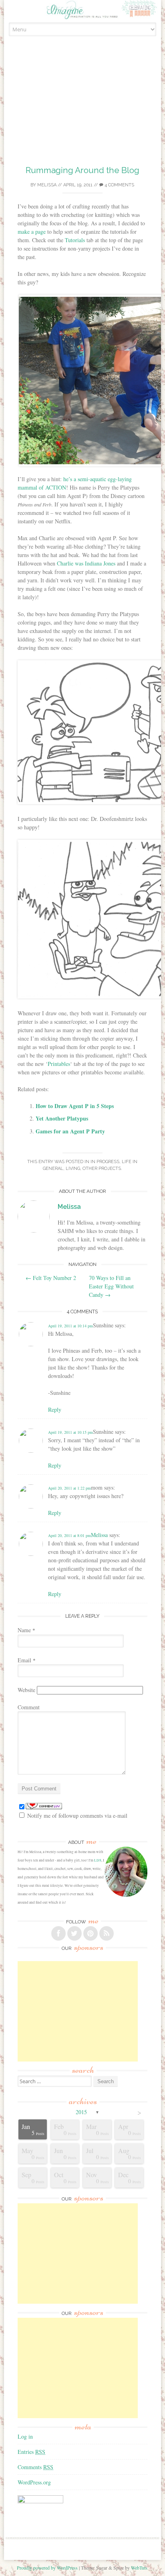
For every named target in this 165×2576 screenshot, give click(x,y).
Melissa (47, 185)
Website (26, 1690)
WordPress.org (34, 2482)
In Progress (105, 1162)
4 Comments (119, 185)
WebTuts (139, 2568)
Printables (59, 1064)
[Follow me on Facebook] (58, 1933)
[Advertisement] (82, 110)
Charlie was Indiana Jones (86, 563)
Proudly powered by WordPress (47, 2568)
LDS (98, 1860)
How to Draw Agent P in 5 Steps (75, 1106)
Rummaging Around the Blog (82, 170)
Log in (25, 2436)
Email (27, 1660)
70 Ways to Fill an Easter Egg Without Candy (111, 1286)
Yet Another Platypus (62, 1118)
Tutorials (75, 240)
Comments (35, 2467)
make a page (32, 232)
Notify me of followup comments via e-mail (77, 1816)
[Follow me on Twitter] (74, 1933)
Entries (31, 2452)
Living (73, 1169)
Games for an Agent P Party (70, 1131)
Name (26, 1630)
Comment (29, 1707)
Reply (55, 1409)
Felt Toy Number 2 (51, 1278)
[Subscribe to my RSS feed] (107, 1933)
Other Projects (102, 1169)
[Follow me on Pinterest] (91, 1933)
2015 (81, 2112)
